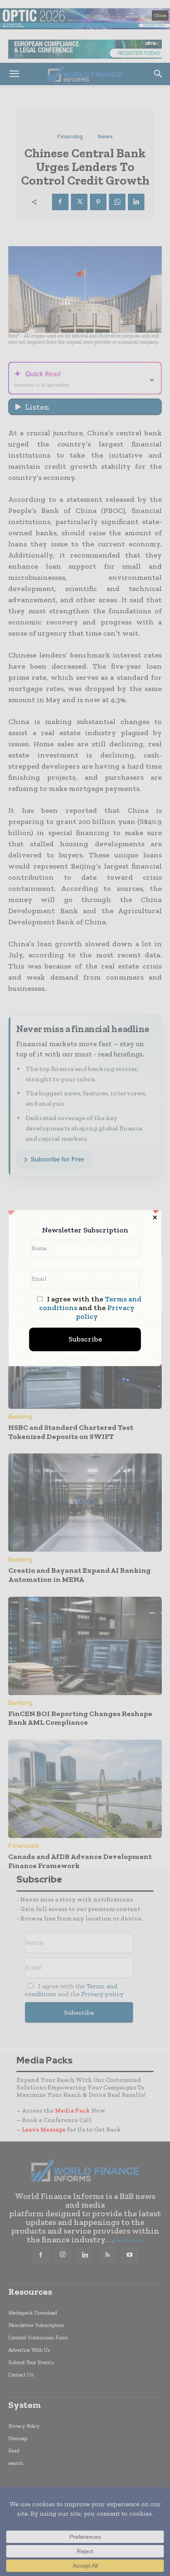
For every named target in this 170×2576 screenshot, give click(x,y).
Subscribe (85, 1339)
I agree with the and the (90, 1308)
